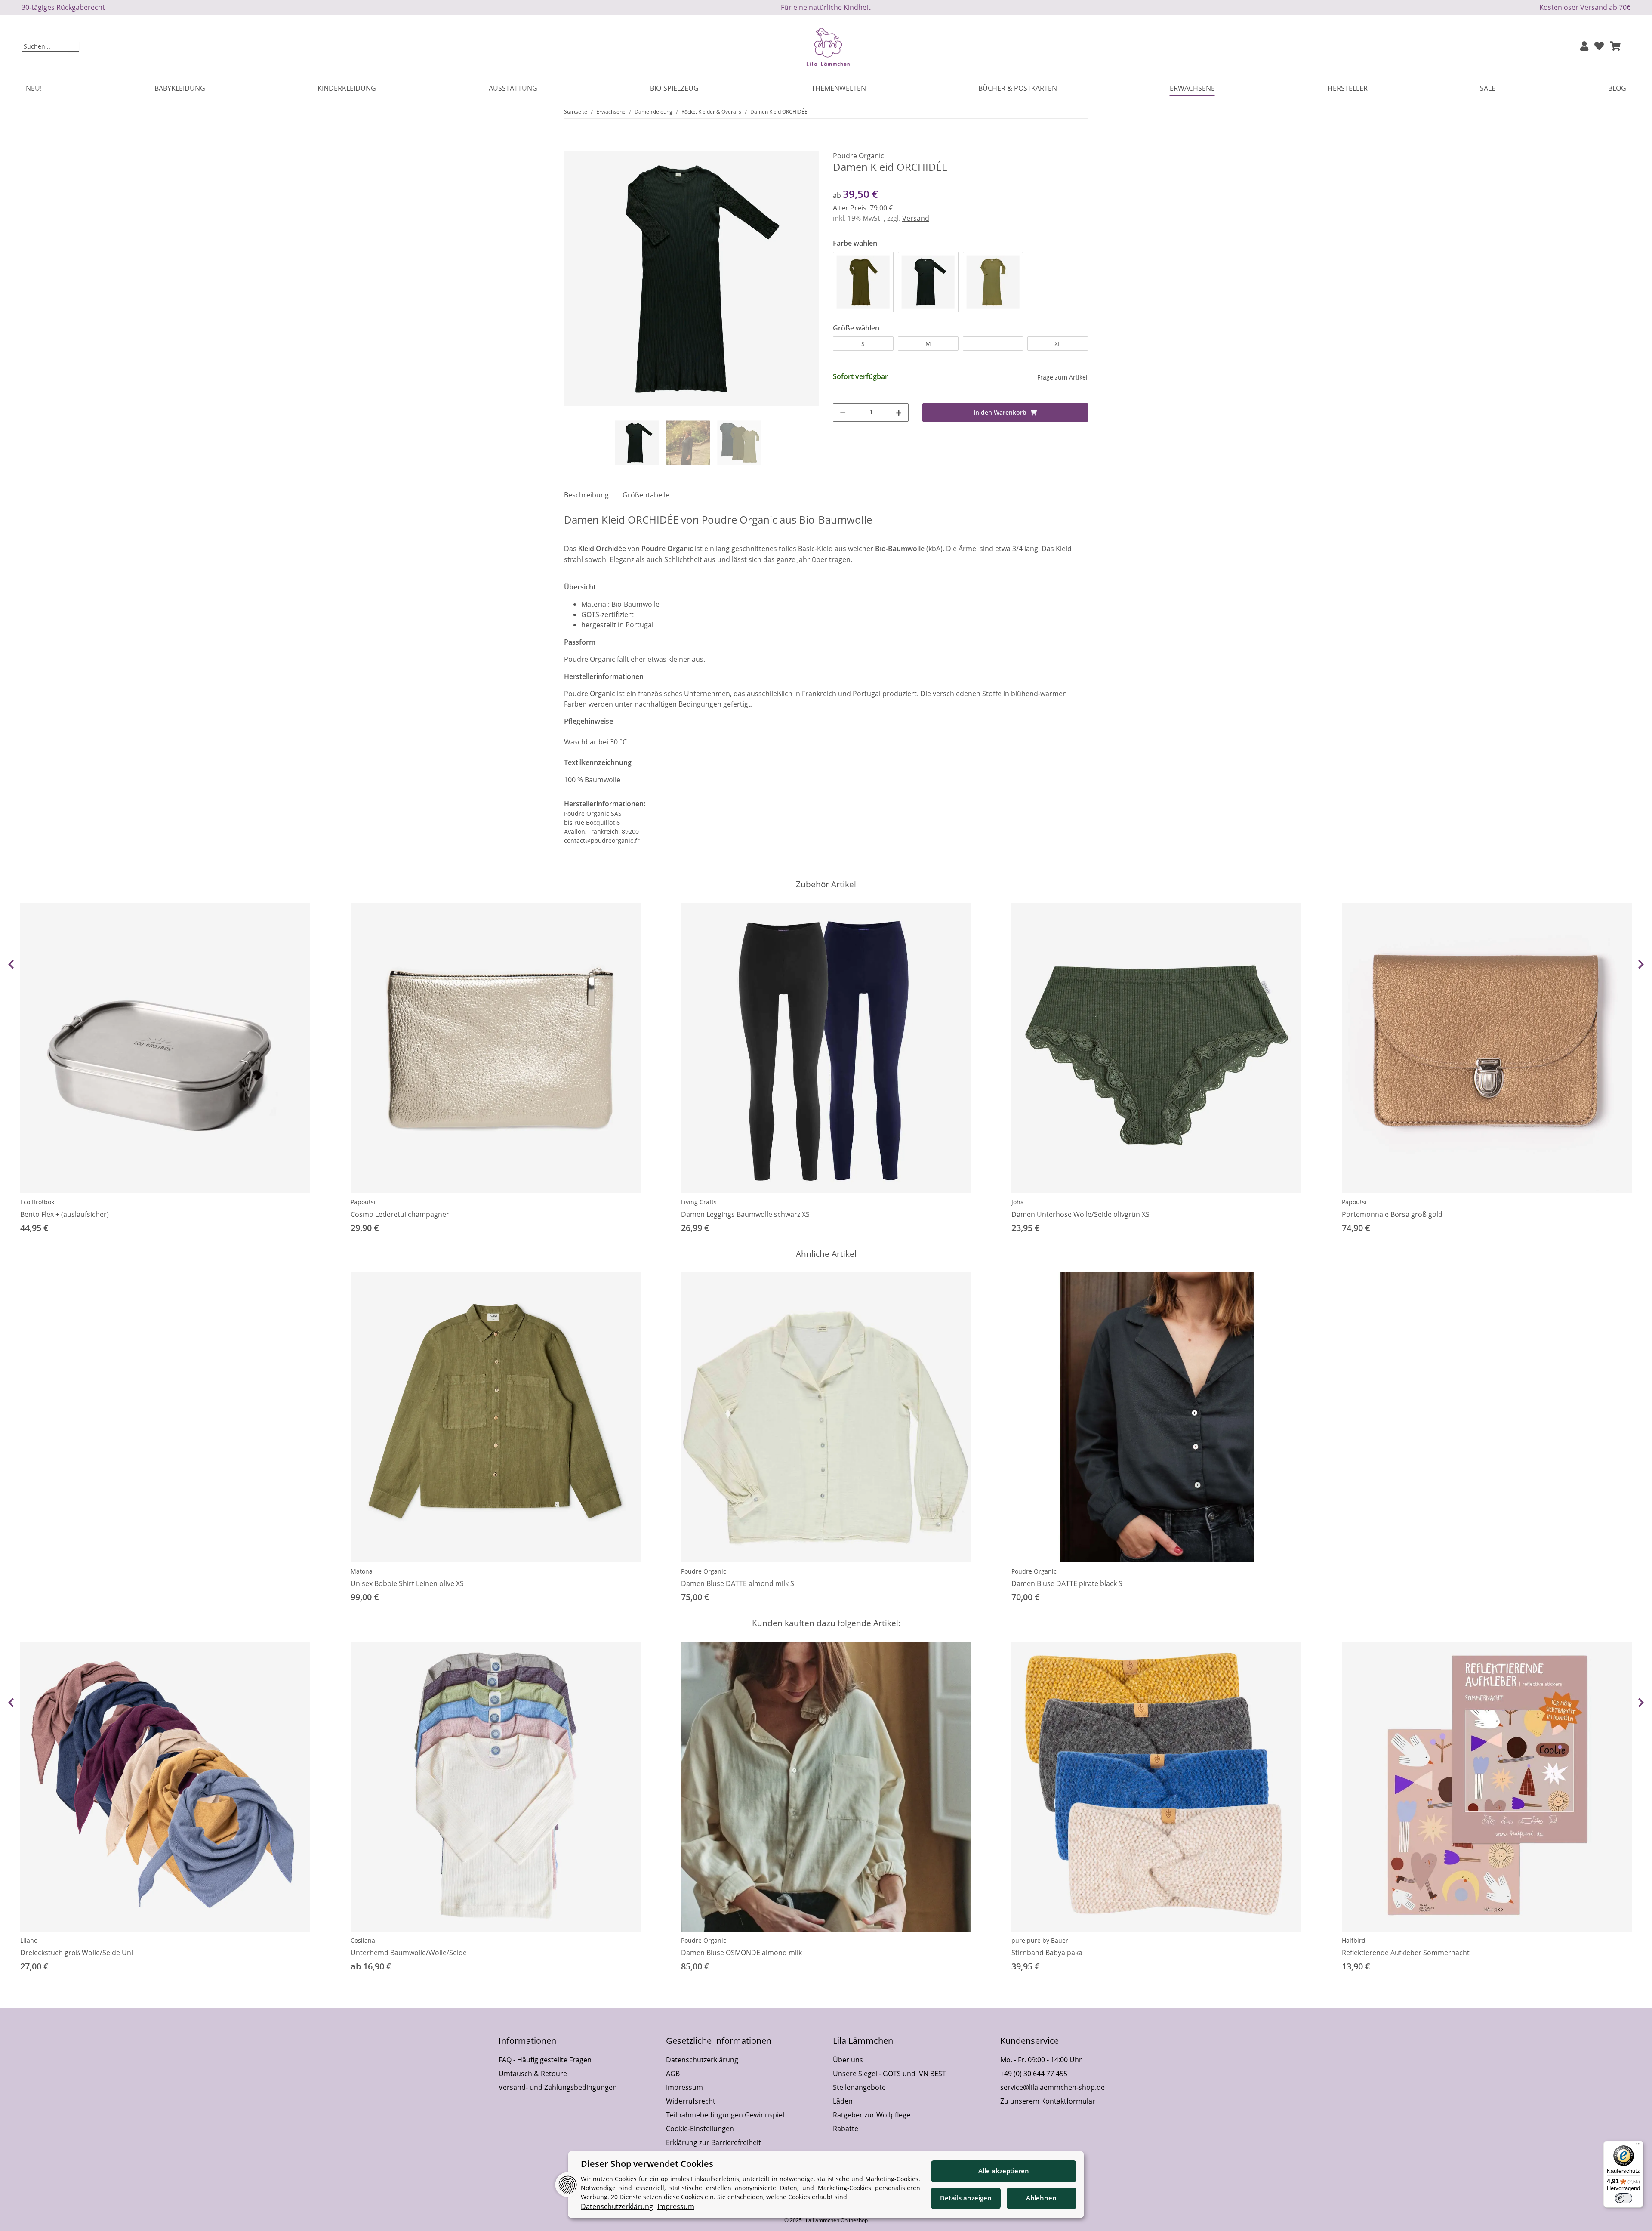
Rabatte (846, 2129)
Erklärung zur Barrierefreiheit (714, 2142)
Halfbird (1354, 1940)
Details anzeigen (966, 2198)
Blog (1617, 88)
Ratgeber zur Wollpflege (872, 2115)
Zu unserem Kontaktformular (1048, 2101)
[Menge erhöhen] (899, 412)
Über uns (848, 2060)
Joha (1018, 1202)
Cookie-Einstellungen (700, 2129)
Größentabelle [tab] (646, 495)
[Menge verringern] (843, 412)
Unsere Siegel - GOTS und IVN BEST (889, 2074)
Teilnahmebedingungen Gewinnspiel (725, 2115)
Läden (843, 2101)
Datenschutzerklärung (702, 2060)
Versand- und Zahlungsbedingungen (558, 2087)
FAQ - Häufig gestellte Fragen (545, 2060)
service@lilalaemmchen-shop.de (1053, 2087)
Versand (916, 218)
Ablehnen (1041, 2198)
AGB (673, 2074)
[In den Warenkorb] (571, 146)
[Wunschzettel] (1599, 47)
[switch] (1624, 2198)
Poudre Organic (704, 1571)
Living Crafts (699, 1202)
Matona (362, 1571)
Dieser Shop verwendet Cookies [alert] (647, 2164)
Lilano (29, 1940)
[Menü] (1638, 2146)
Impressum (684, 2087)
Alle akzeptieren (1004, 2171)
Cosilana (363, 1940)
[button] (1584, 47)
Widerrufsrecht (691, 2101)
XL (1058, 344)
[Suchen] (74, 47)
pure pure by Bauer (1040, 1940)
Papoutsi (363, 1202)
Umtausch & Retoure (533, 2074)
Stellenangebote (859, 2087)
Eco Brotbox (37, 1202)
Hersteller (1348, 88)
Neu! (34, 88)
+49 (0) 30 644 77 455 (1034, 2074)
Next (1641, 964)
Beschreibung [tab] (586, 495)
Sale (1488, 88)
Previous (11, 964)
